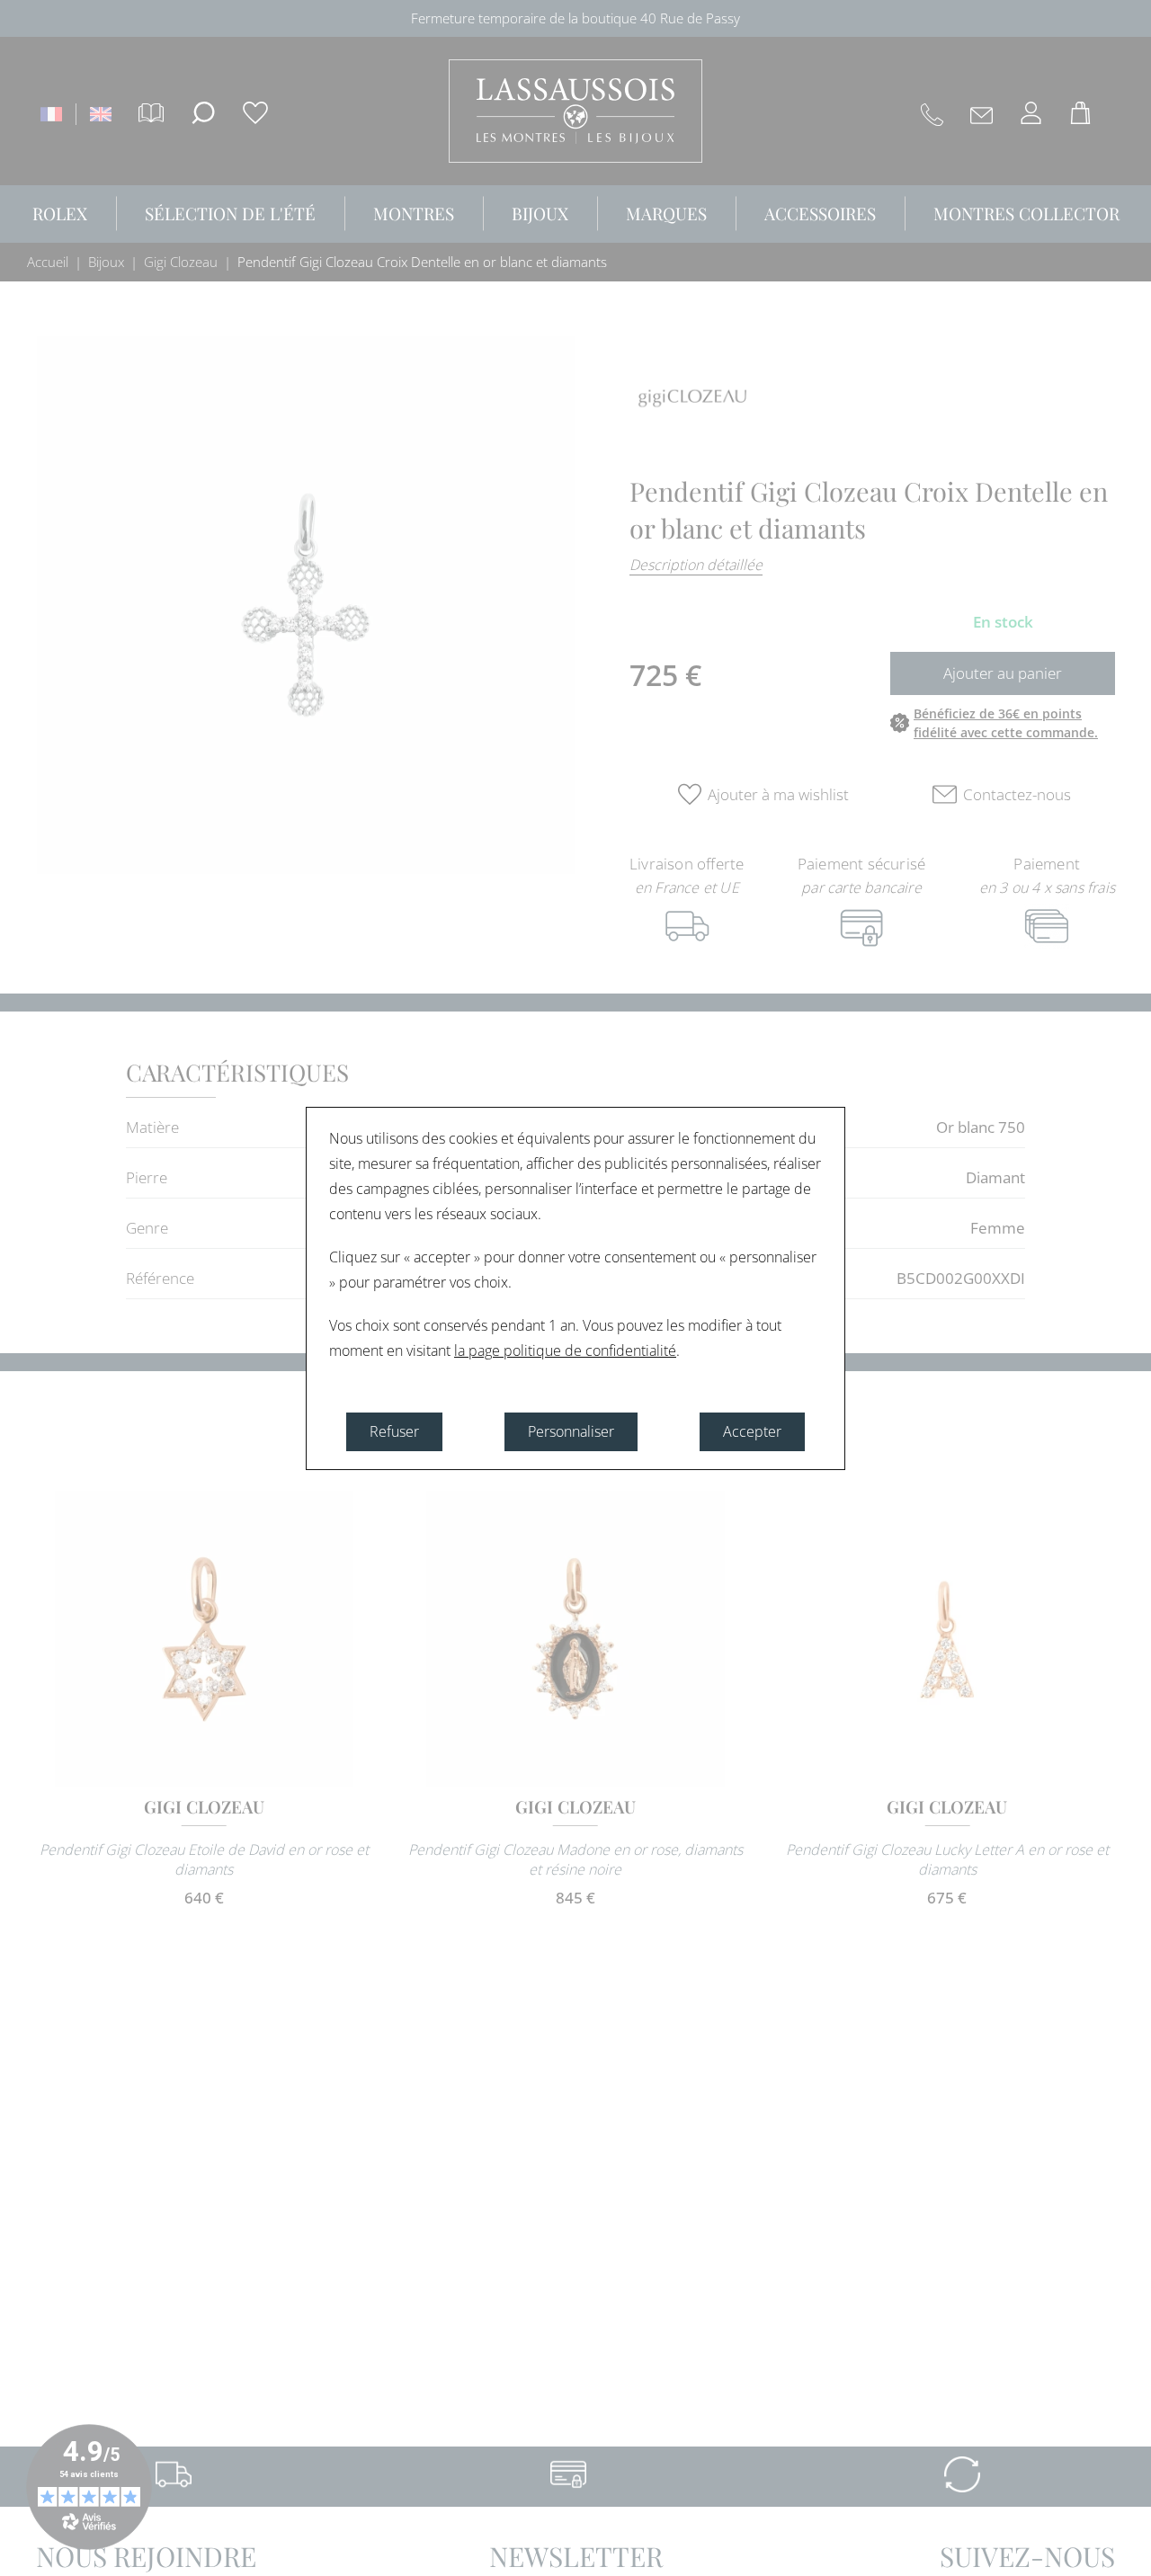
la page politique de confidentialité (565, 1350)
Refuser (394, 1431)
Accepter (752, 1431)
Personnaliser (571, 1431)
